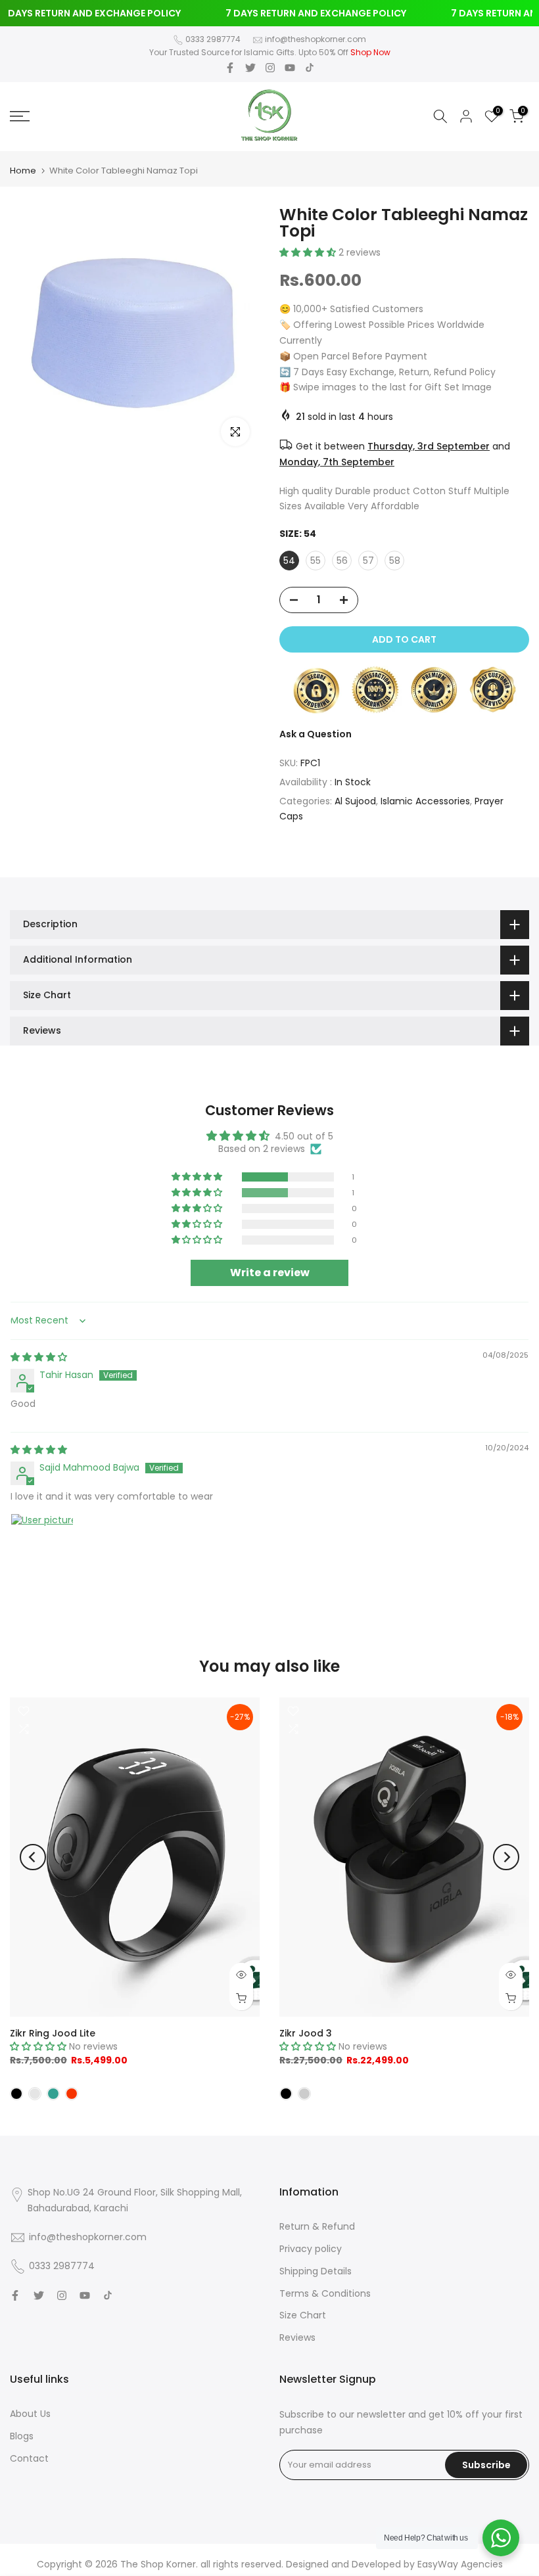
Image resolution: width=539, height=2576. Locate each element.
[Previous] (33, 1857)
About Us (30, 2414)
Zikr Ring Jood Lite (53, 2033)
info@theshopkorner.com (316, 39)
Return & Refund (317, 2226)
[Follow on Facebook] (230, 68)
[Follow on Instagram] (270, 68)
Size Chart (303, 2315)
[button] (309, 252)
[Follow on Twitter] (250, 68)
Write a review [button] (270, 1273)
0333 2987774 (213, 39)
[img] (39, 1357)
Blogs (22, 2436)
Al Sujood (355, 801)
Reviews (297, 2337)
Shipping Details (316, 2271)
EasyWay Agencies (460, 2564)
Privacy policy (311, 2249)
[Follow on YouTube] (290, 68)
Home (23, 171)
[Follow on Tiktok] (310, 68)
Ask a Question (316, 734)
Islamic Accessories (425, 801)
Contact (29, 2458)
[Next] (506, 1857)
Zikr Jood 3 (306, 2033)
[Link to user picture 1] (42, 1545)
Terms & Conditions (325, 2293)
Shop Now (370, 52)
